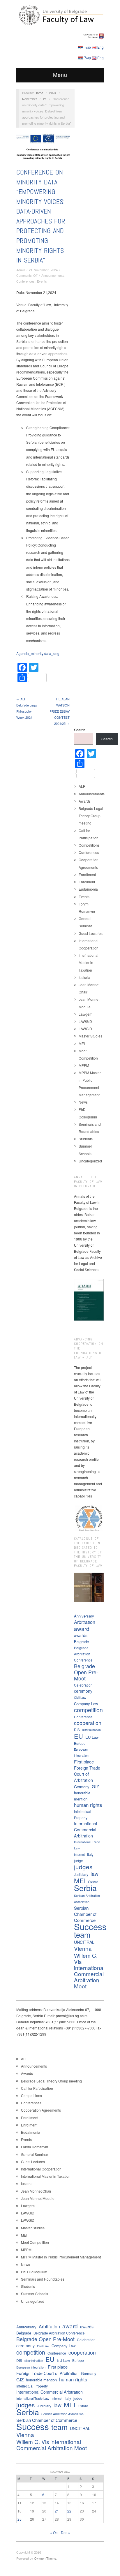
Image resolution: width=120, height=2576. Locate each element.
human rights (88, 1805)
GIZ (95, 1786)
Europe (80, 1743)
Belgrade (81, 1642)
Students (86, 1139)
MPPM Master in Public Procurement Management (61, 2257)
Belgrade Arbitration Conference (83, 1654)
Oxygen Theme (45, 2558)
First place (84, 1762)
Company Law (86, 1704)
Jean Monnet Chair (36, 2191)
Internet (79, 1855)
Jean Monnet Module (38, 2198)
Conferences (25, 281)
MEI (82, 1043)
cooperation (88, 1723)
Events (42, 281)
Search (80, 730)
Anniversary (84, 1616)
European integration (81, 1752)
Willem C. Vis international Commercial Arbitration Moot (89, 1971)
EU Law (92, 1737)
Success (90, 1926)
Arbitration (85, 1622)
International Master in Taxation (89, 962)
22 (69, 2511)
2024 (53, 93)
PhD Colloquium (34, 2272)
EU (78, 1736)
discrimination (91, 1730)
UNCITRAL (84, 1942)
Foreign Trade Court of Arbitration (87, 1774)
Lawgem (85, 1014)
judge (78, 1861)
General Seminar (35, 2154)
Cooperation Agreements (41, 2110)
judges (83, 1867)
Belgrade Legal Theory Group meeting (91, 816)
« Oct (54, 2532)
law (95, 1874)
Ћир (87, 47)
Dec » (66, 2532)
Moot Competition (35, 2242)
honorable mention (82, 1796)
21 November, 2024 (43, 270)
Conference (83, 1717)
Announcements (53, 275)
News (83, 1102)
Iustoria (84, 977)
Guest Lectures (91, 933)
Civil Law (80, 1697)
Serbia (85, 1888)
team (82, 1935)
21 (45, 99)
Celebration (83, 1685)
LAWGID (85, 1021)
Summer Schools (35, 2294)
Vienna (83, 1948)
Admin (21, 270)
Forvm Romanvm (35, 2147)
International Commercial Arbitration (85, 1830)
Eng (100, 47)
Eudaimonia (88, 889)
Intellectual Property (83, 1814)
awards (81, 1635)
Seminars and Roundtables (43, 2279)
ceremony (83, 1691)
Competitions (89, 845)
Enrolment (87, 882)
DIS (77, 1730)
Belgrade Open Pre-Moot (86, 1672)
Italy (90, 1854)
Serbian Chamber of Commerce (85, 1914)
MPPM (84, 1065)
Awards (85, 801)
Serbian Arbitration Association (87, 1899)
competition (88, 1710)
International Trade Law (87, 1845)
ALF (82, 786)
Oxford (93, 1882)
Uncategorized (90, 1161)
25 (20, 2519)
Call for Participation (37, 2088)
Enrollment (87, 874)
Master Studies (90, 1036)
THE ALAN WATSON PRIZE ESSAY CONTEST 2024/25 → (60, 711)
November (30, 99)
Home (39, 93)
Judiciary (81, 1874)
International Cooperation (41, 2169)
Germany (82, 1787)
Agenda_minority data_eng (38, 653)
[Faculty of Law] (60, 15)
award (82, 1628)
